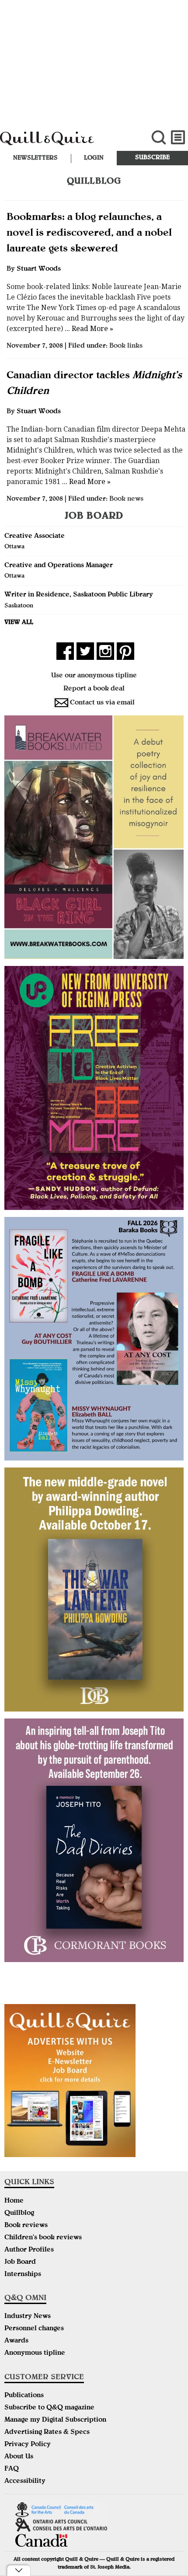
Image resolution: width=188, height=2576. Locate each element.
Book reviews (26, 2226)
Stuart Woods (39, 269)
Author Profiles (29, 2250)
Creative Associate (35, 537)
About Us (19, 2457)
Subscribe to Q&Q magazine (49, 2408)
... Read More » (88, 329)
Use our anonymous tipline (94, 676)
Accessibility (25, 2482)
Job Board (20, 2262)
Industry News (28, 2317)
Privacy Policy (28, 2445)
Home (14, 2201)
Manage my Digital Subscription (55, 2420)
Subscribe (152, 158)
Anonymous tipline (35, 2353)
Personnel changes (34, 2329)
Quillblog (19, 2213)
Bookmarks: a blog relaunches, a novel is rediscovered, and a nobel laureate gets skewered (89, 234)
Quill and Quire (63, 143)
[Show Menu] (178, 138)
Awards (16, 2341)
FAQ (12, 2469)
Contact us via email (102, 703)
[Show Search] (158, 138)
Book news (126, 499)
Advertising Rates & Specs (47, 2433)
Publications (24, 2396)
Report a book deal (94, 689)
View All (19, 623)
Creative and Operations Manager (59, 566)
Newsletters (35, 158)
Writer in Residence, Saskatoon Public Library (79, 595)
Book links (126, 346)
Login (94, 158)
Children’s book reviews (43, 2238)
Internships (23, 2275)
